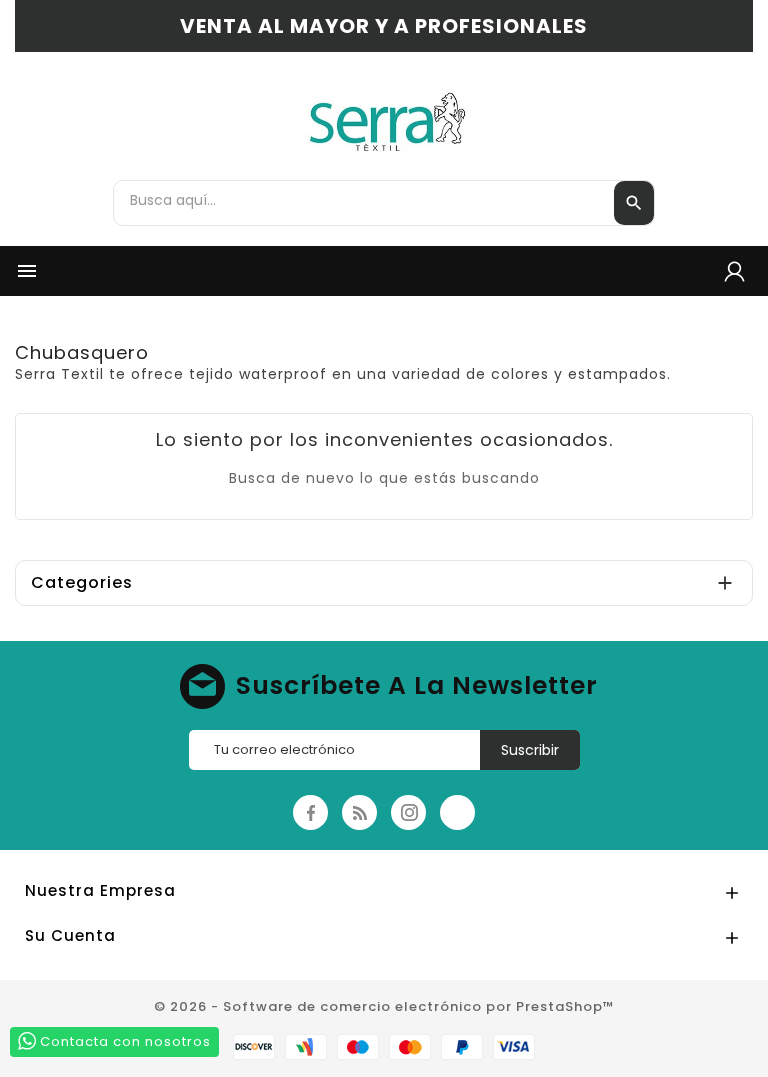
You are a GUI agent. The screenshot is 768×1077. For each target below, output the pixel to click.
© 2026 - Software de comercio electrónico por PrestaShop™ (384, 1006)
